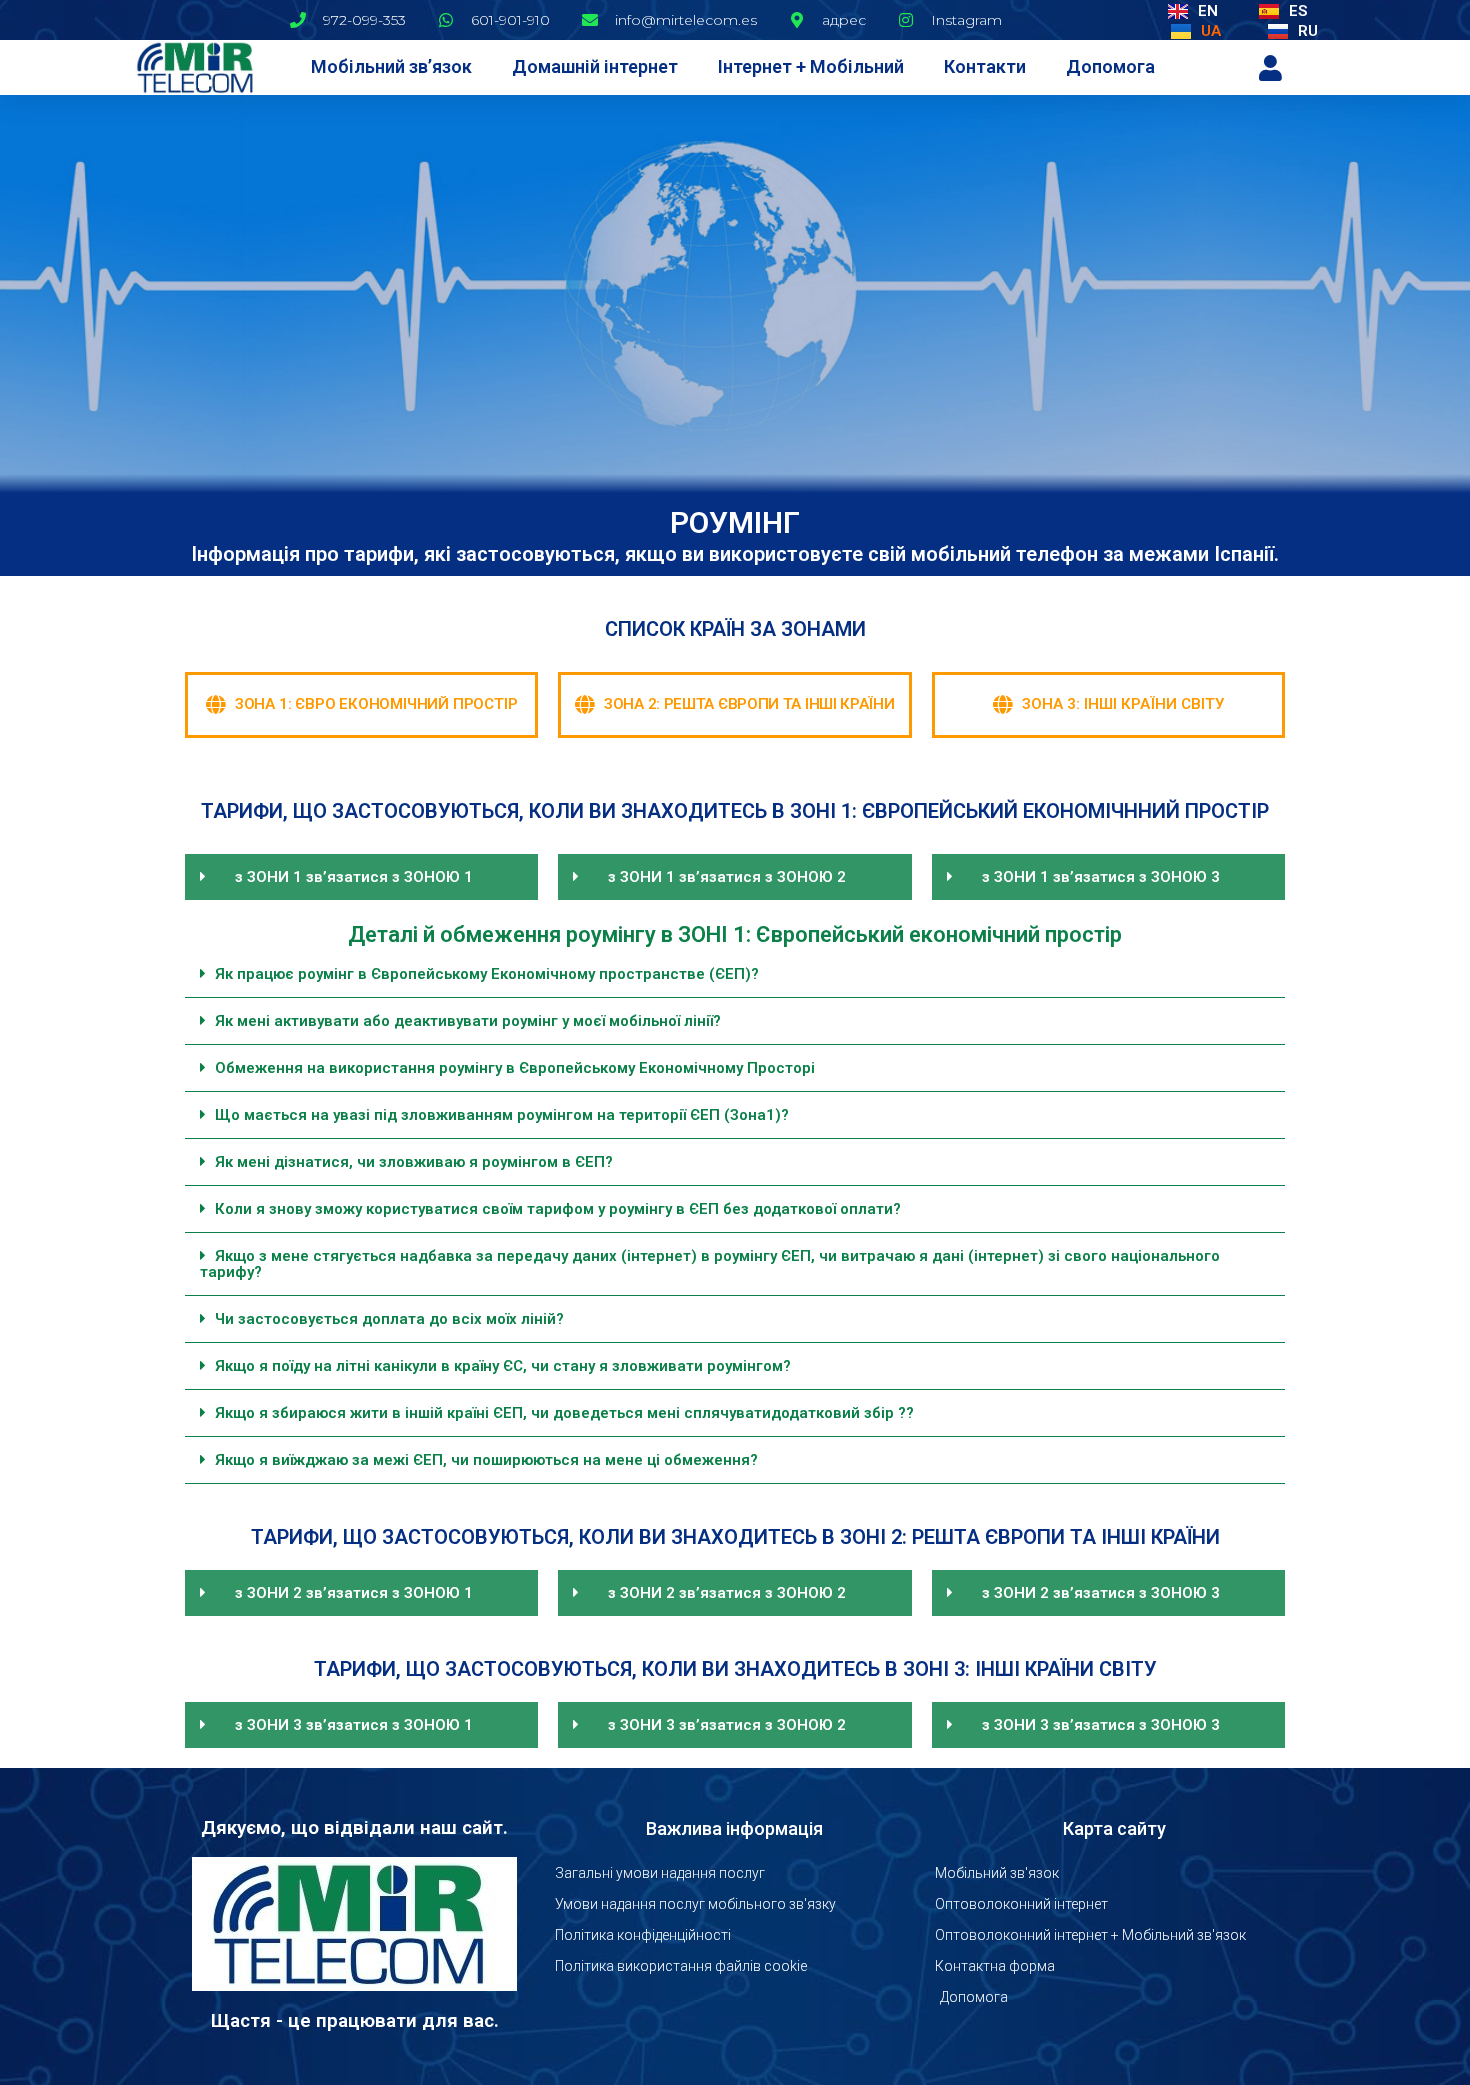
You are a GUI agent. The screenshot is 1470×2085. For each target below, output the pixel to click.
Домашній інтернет (595, 66)
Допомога (1110, 66)
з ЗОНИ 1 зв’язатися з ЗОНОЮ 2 (727, 877)
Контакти (985, 66)
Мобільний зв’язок (391, 66)
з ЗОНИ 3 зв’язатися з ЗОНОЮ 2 (727, 1725)
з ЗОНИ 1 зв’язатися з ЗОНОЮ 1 (354, 877)
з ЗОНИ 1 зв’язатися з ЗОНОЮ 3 (1101, 877)
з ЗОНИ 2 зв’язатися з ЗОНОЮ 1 (354, 1593)
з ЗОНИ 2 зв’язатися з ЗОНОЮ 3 (1101, 1593)
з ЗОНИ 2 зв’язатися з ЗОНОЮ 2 (727, 1593)
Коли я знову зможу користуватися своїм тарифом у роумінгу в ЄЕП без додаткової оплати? (558, 1209)
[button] (361, 877)
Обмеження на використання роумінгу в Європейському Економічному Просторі (515, 1068)
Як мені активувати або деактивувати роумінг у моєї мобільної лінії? (468, 1021)
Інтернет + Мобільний (811, 66)
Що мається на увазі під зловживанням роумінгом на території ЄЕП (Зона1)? (502, 1115)
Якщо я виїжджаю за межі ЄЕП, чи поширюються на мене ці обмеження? (486, 1460)
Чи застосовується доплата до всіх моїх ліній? (389, 1319)
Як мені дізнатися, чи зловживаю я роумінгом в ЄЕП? (414, 1162)
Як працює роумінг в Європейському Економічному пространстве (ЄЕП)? (487, 974)
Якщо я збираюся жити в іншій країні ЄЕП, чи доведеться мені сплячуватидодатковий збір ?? (564, 1413)
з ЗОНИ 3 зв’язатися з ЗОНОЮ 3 (1101, 1725)
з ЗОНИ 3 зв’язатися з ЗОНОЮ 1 (354, 1725)
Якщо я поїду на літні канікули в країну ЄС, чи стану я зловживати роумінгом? (503, 1366)
